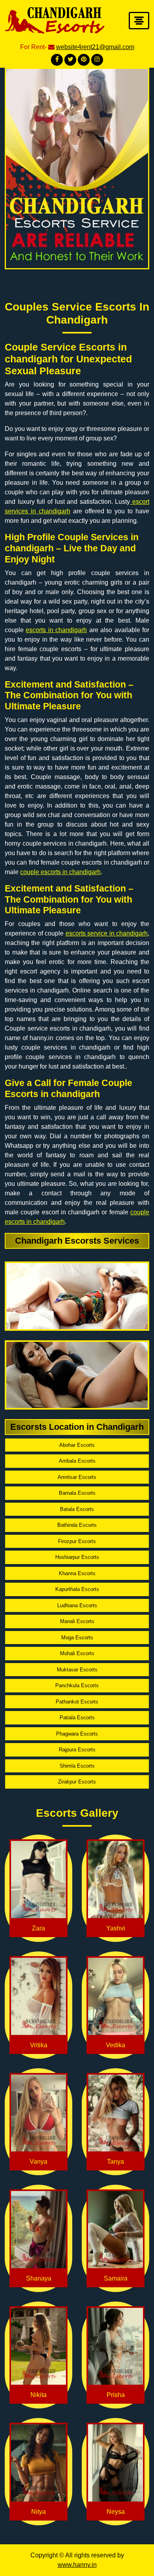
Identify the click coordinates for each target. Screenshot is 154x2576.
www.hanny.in (77, 2565)
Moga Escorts (77, 1638)
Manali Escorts (77, 1621)
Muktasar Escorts (77, 1670)
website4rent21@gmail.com (95, 47)
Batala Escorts (77, 1509)
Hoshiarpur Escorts (77, 1557)
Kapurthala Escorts (77, 1589)
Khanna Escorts (77, 1573)
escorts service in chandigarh (107, 933)
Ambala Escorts (77, 1461)
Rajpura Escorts (77, 1750)
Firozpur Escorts (77, 1541)
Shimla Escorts (77, 1766)
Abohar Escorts (77, 1445)
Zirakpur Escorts (77, 1782)
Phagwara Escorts (77, 1734)
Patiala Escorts (77, 1718)
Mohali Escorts (77, 1653)
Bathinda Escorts (77, 1525)
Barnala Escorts (77, 1493)
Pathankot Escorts (77, 1702)
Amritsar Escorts (77, 1477)
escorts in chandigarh (56, 630)
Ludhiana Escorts (77, 1605)
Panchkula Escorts (77, 1685)
